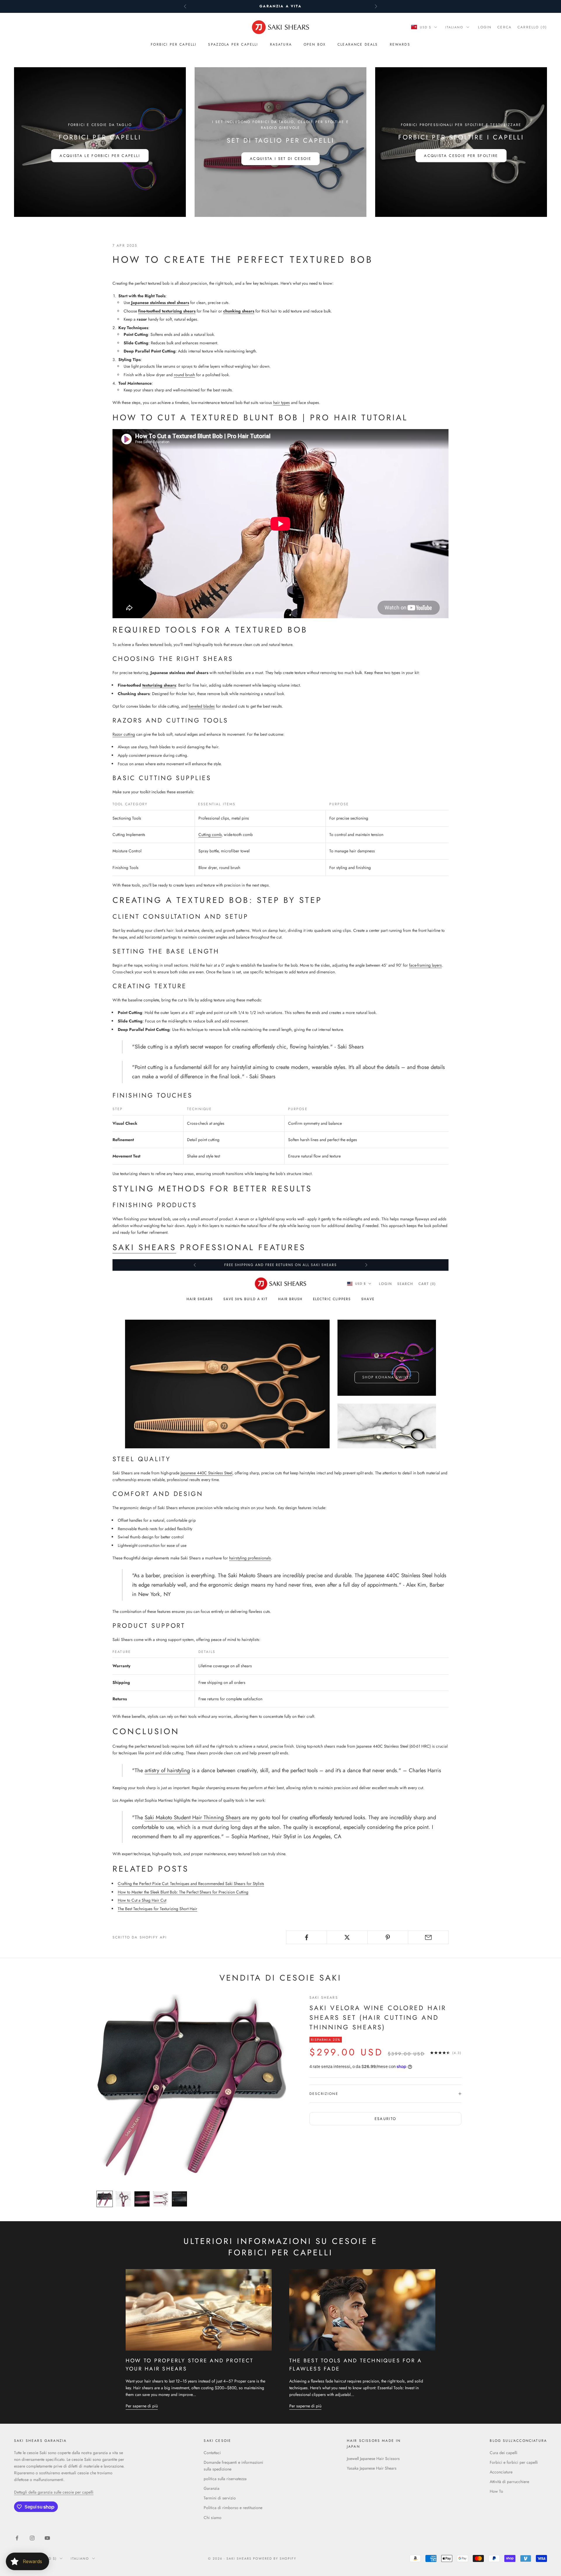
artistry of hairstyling (167, 1770)
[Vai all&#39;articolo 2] (123, 2199)
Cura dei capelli (504, 2453)
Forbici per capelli (174, 44)
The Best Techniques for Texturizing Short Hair (157, 1909)
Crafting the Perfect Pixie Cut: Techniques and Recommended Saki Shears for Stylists (191, 1884)
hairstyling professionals (250, 1558)
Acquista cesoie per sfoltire (461, 156)
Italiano (454, 27)
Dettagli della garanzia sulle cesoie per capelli (54, 2492)
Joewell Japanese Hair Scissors (373, 2458)
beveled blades (202, 706)
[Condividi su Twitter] (347, 1937)
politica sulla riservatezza (225, 2479)
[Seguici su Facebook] (17, 2538)
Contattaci (212, 2453)
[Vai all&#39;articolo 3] (142, 2199)
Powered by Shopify (275, 2558)
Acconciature (501, 2472)
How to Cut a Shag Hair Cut (142, 1900)
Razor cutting (124, 734)
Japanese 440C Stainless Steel (206, 1473)
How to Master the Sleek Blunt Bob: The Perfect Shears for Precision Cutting (183, 1892)
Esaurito (386, 2119)
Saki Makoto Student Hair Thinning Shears (193, 1817)
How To (496, 2491)
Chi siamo (213, 2518)
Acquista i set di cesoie (280, 159)
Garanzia (212, 2488)
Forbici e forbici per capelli (514, 2462)
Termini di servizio (220, 2498)
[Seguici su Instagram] (32, 2538)
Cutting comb (210, 835)
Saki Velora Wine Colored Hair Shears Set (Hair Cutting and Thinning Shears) (378, 2017)
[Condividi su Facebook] (307, 1937)
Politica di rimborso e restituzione (233, 2508)
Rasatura (281, 44)
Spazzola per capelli (233, 44)
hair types (282, 402)
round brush (184, 375)
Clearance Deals (358, 44)
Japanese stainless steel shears (160, 303)
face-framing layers (425, 965)
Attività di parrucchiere (509, 2482)
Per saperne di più (142, 2406)
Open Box (315, 44)
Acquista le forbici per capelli (100, 156)
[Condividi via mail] (428, 1937)
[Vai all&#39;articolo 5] (179, 2199)
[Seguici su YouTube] (47, 2538)
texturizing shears (159, 685)
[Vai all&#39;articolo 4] (161, 2199)
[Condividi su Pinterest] (388, 1937)
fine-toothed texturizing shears (167, 311)
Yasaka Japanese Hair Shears (372, 2468)
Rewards (400, 44)
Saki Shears (144, 1247)
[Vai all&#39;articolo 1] (105, 2199)
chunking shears (239, 311)
